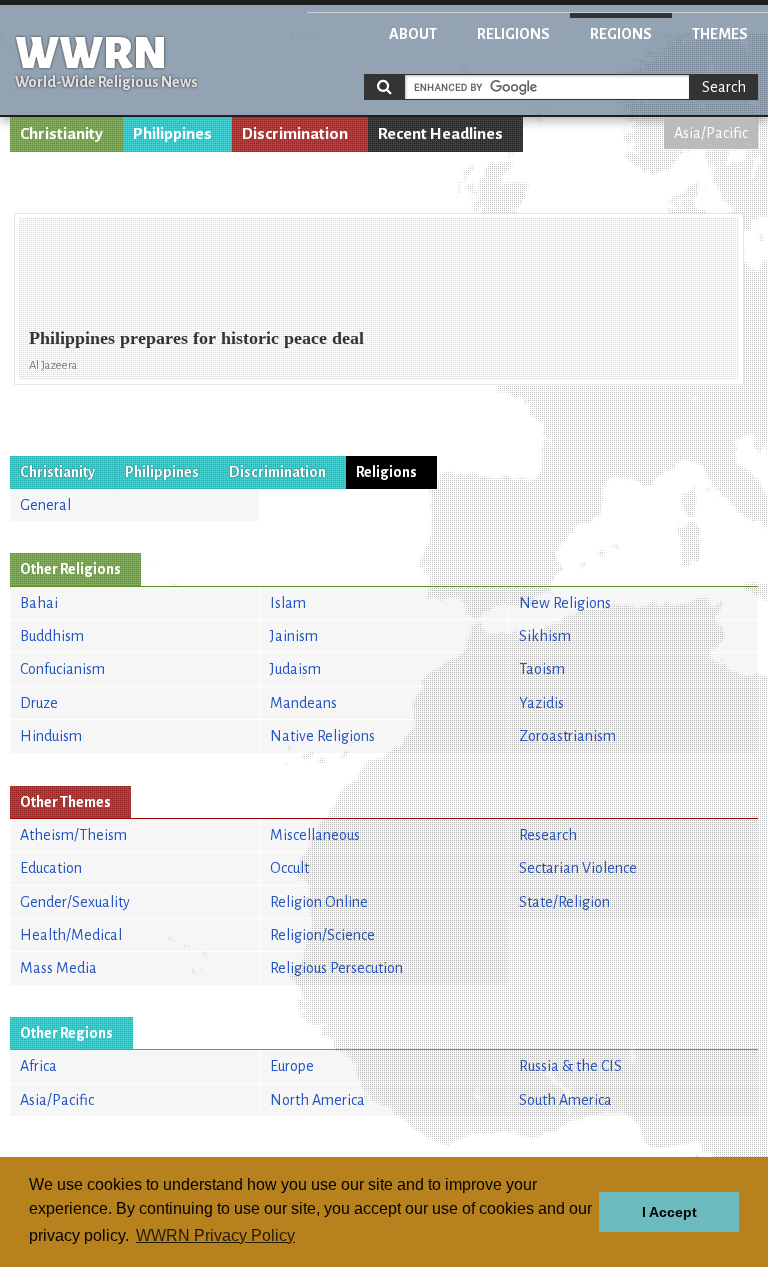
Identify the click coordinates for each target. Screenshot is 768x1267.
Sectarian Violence (578, 868)
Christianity (61, 134)
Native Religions (322, 736)
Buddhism (52, 636)
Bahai (39, 603)
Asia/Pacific (711, 133)
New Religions (565, 603)
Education (51, 868)
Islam (288, 603)
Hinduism (51, 736)
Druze (39, 703)
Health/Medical (71, 935)
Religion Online (319, 902)
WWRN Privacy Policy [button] (215, 1235)
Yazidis (541, 703)
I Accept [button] (669, 1212)
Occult (289, 868)
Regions (621, 34)
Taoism (542, 669)
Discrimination (295, 134)
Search (724, 87)
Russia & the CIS (570, 1066)
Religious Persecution (336, 968)
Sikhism (545, 636)
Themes (720, 34)
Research (548, 835)
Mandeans (303, 703)
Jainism (294, 636)
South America (565, 1100)
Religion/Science (322, 935)
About (413, 34)
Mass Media (58, 968)
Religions (513, 34)
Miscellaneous (315, 835)
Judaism (295, 669)
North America (317, 1100)
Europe (292, 1066)
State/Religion (564, 902)
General (45, 505)
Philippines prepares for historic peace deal (196, 338)
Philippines (172, 134)
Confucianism (62, 669)
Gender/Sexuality (75, 902)
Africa (38, 1066)
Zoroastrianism (567, 736)
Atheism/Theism (73, 835)
